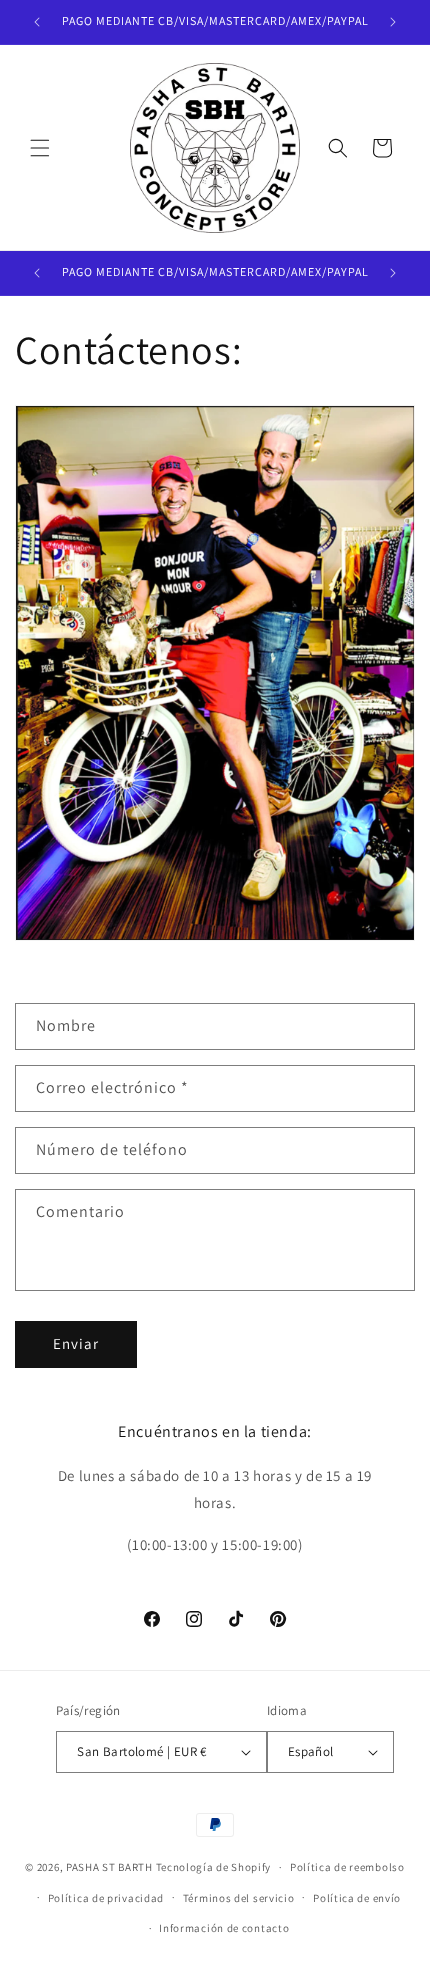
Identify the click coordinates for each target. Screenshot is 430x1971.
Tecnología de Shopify (214, 1867)
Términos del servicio (239, 1898)
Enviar (76, 1343)
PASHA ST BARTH (109, 1867)
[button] (40, 148)
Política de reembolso (347, 1867)
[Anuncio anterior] (37, 22)
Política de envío (357, 1898)
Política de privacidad (106, 1898)
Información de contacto (224, 1928)
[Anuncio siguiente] (393, 22)
